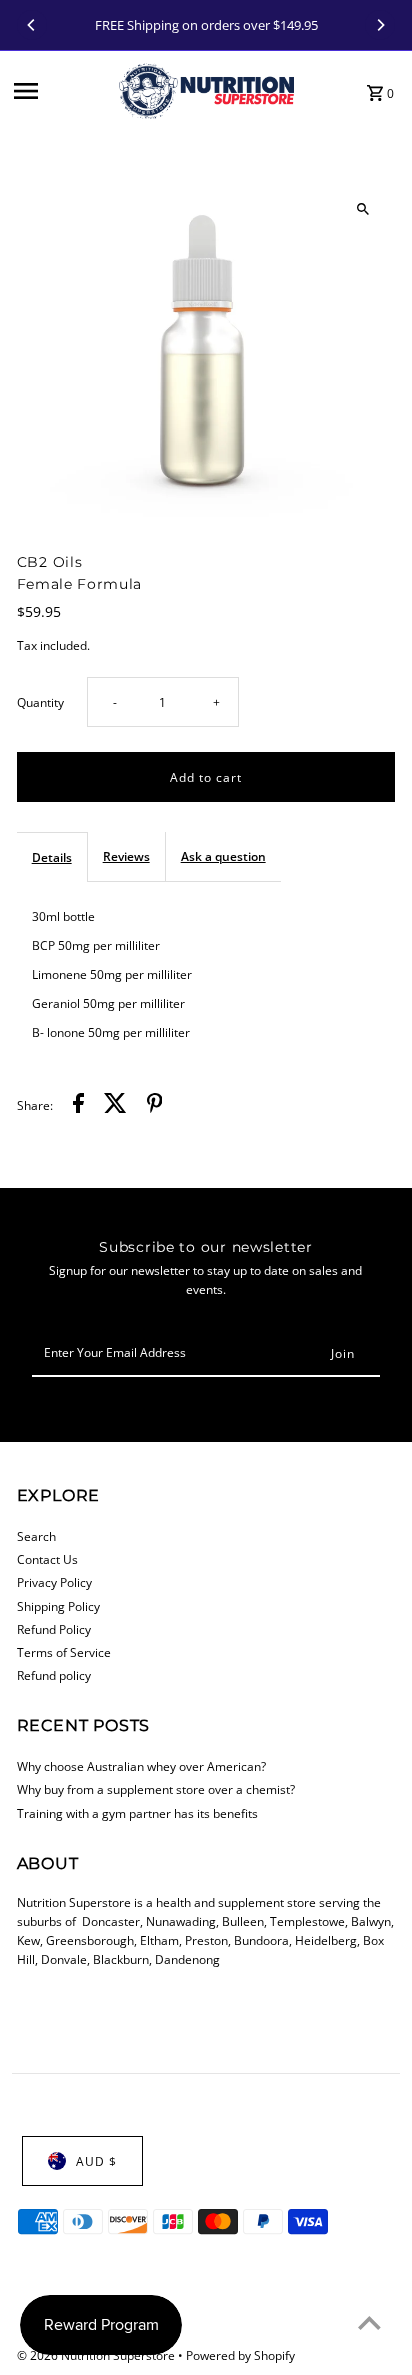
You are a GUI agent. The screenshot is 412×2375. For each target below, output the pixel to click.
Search (36, 1536)
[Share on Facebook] (78, 1105)
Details (52, 857)
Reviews (126, 856)
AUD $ (96, 2161)
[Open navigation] (60, 91)
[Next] (380, 25)
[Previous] (32, 25)
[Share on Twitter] (115, 1105)
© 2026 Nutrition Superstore (97, 2355)
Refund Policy (54, 1629)
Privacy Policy (54, 1582)
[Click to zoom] (362, 208)
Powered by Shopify (240, 2355)
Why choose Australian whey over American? (141, 1766)
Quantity (40, 702)
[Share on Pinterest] (155, 1105)
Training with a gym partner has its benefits (137, 1813)
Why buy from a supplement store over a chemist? (156, 1789)
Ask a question (223, 856)
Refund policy (54, 1675)
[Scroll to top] (369, 2322)
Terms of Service (64, 1652)
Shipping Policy (58, 1606)
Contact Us (47, 1559)
